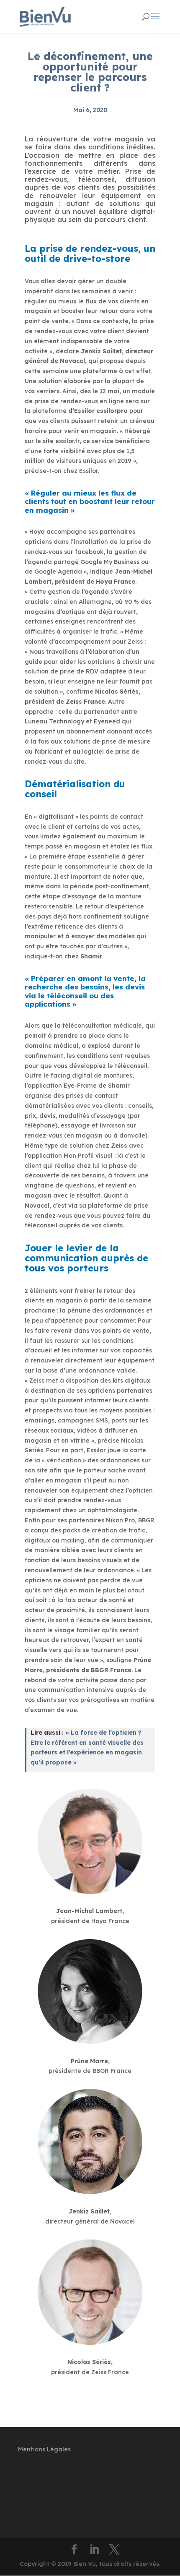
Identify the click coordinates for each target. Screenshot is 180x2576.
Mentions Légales (44, 2449)
